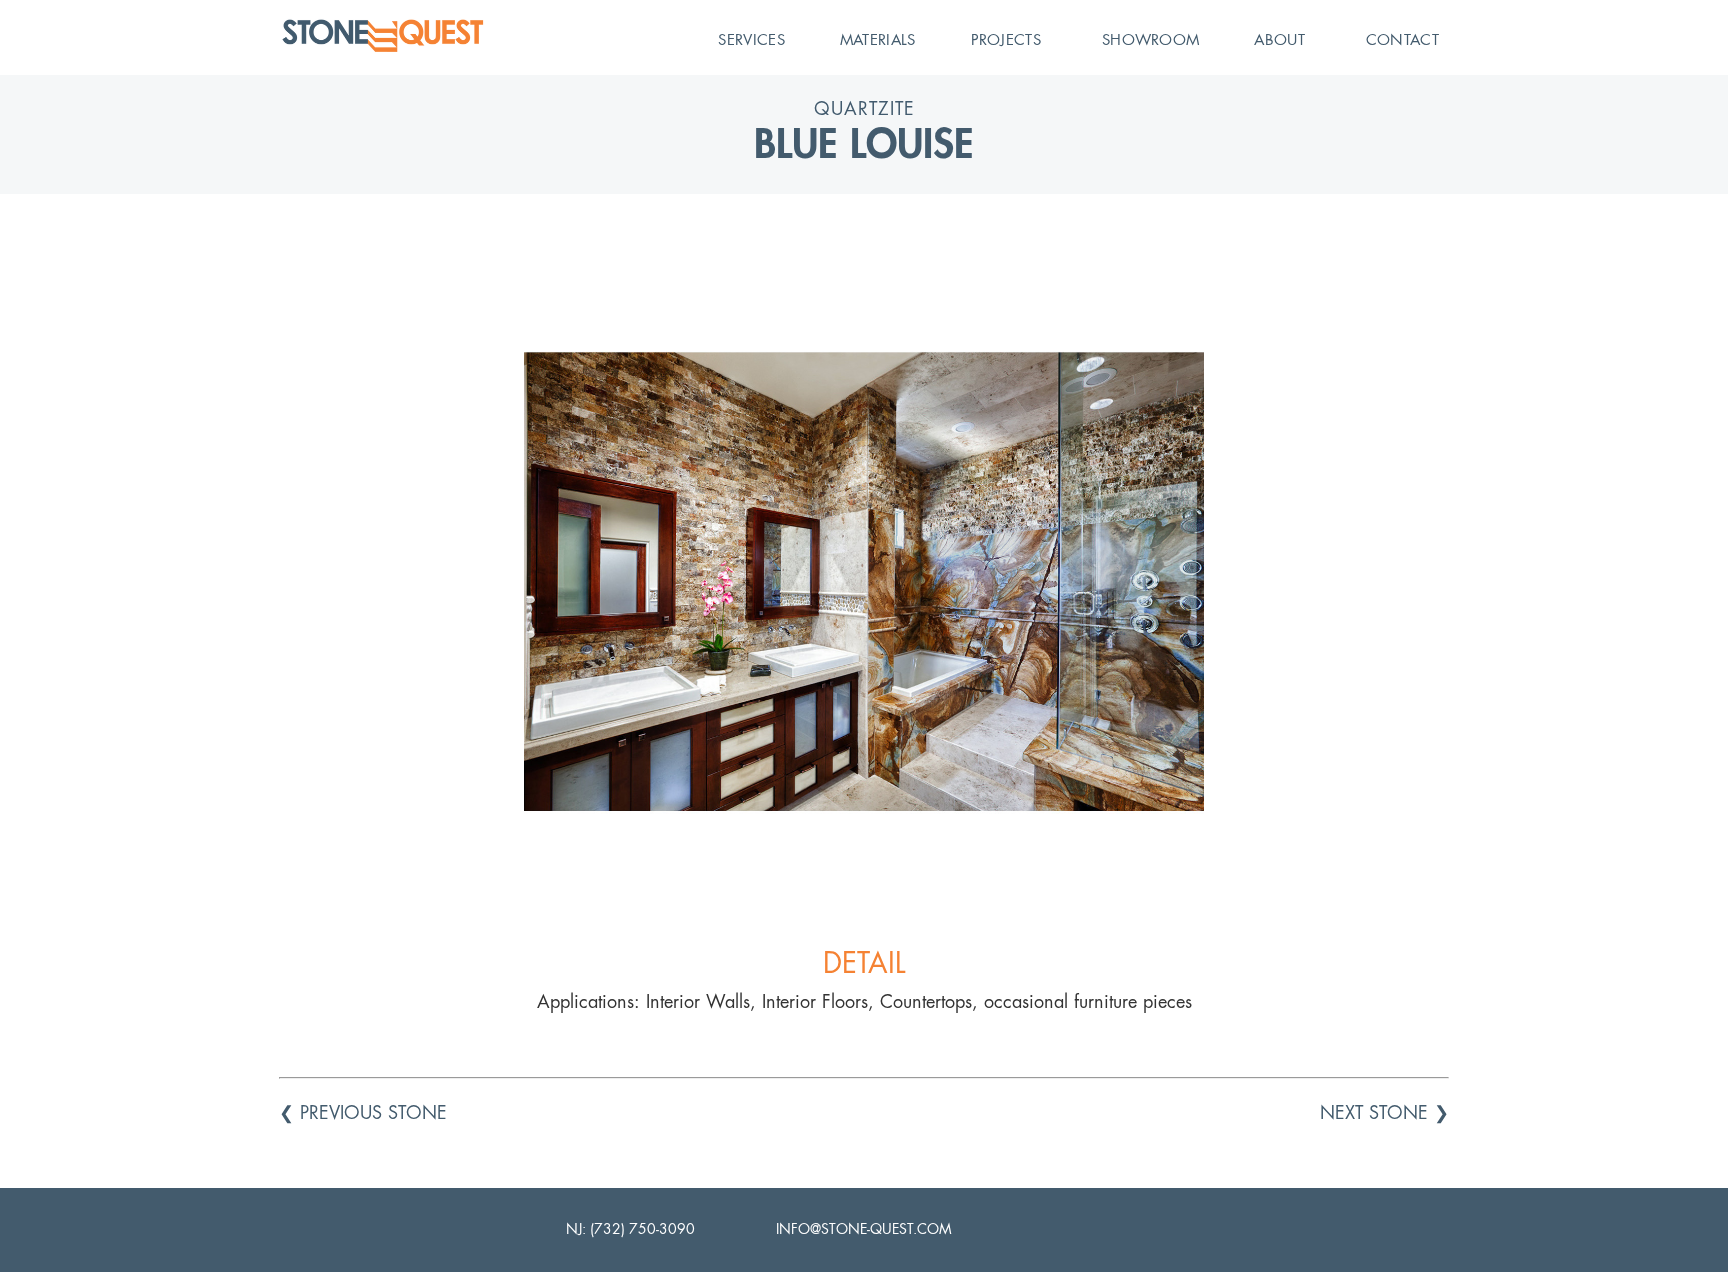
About (1279, 39)
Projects (1006, 39)
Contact (1402, 39)
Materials (878, 39)
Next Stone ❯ (1384, 1112)
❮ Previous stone (363, 1112)
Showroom (1150, 39)
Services (751, 39)
